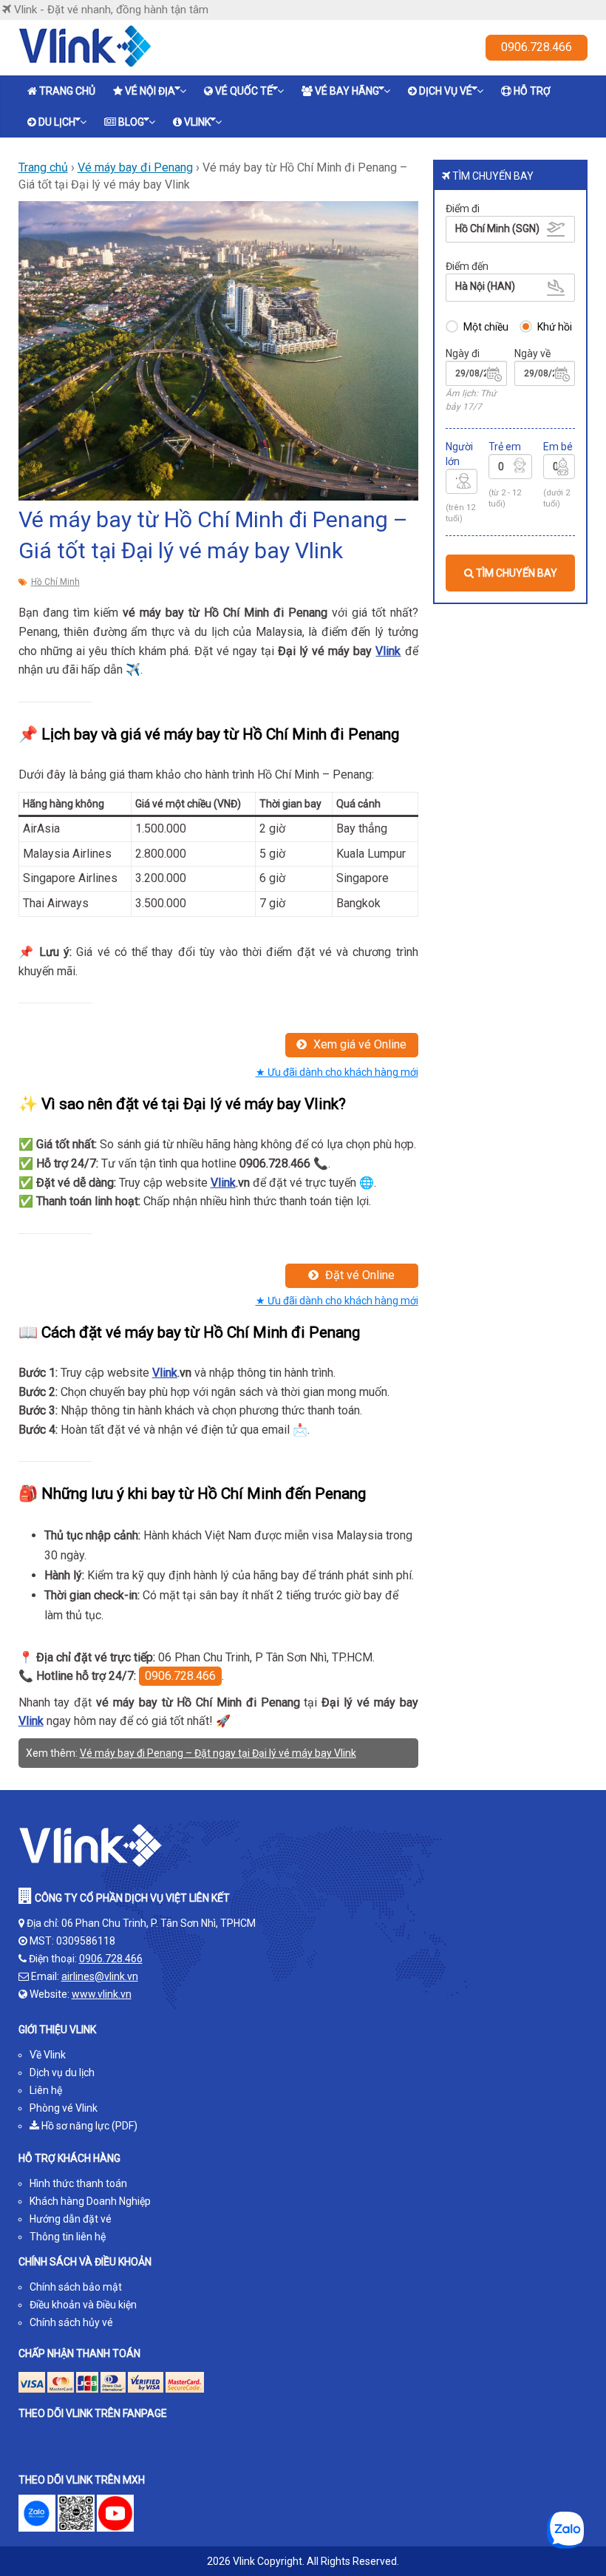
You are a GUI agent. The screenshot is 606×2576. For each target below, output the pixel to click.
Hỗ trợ (532, 91)
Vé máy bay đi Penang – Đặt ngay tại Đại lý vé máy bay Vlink (218, 1753)
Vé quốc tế (244, 91)
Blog (131, 122)
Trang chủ (67, 91)
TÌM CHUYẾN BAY (515, 573)
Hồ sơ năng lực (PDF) (88, 2126)
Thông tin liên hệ (68, 2237)
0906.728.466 (537, 47)
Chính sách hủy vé (71, 2322)
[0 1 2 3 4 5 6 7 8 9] (510, 469)
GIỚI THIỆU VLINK (57, 2030)
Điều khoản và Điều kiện (83, 2305)
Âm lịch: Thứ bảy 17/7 (471, 400)
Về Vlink (48, 2055)
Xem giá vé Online (358, 1044)
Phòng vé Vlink (64, 2108)
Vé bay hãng (347, 91)
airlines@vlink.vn (100, 1976)
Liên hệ (46, 2090)
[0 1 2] (559, 469)
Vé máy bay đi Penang (135, 167)
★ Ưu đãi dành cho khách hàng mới (337, 1072)
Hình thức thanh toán (78, 2183)
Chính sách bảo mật (76, 2287)
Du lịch (57, 122)
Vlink (197, 122)
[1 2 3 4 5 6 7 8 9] (462, 484)
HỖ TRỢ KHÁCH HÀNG (69, 2158)
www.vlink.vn (102, 1994)
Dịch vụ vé (446, 91)
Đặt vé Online (358, 1275)
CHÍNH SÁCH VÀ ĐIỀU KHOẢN (85, 2262)
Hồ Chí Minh (55, 582)
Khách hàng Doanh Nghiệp (90, 2201)
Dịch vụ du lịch (62, 2072)
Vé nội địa (150, 91)
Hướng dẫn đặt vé (71, 2219)
